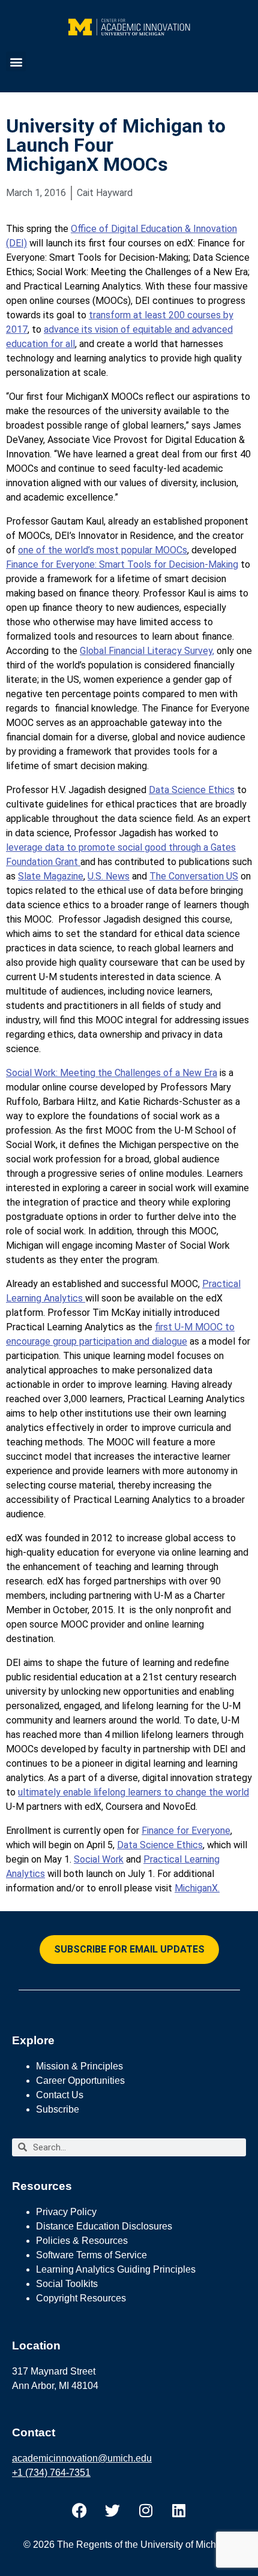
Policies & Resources (82, 2241)
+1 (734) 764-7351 (51, 2473)
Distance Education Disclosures (104, 2226)
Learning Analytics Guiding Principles (116, 2269)
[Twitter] (113, 2511)
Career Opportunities (80, 2081)
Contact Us (60, 2095)
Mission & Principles (79, 2066)
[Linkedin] (179, 2511)
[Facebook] (80, 2511)
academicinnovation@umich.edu (82, 2458)
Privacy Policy (66, 2212)
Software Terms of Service (91, 2255)
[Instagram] (146, 2511)
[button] (16, 61)
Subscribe (58, 2109)
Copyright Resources (81, 2298)
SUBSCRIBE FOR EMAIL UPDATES (129, 1949)
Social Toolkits (67, 2284)
